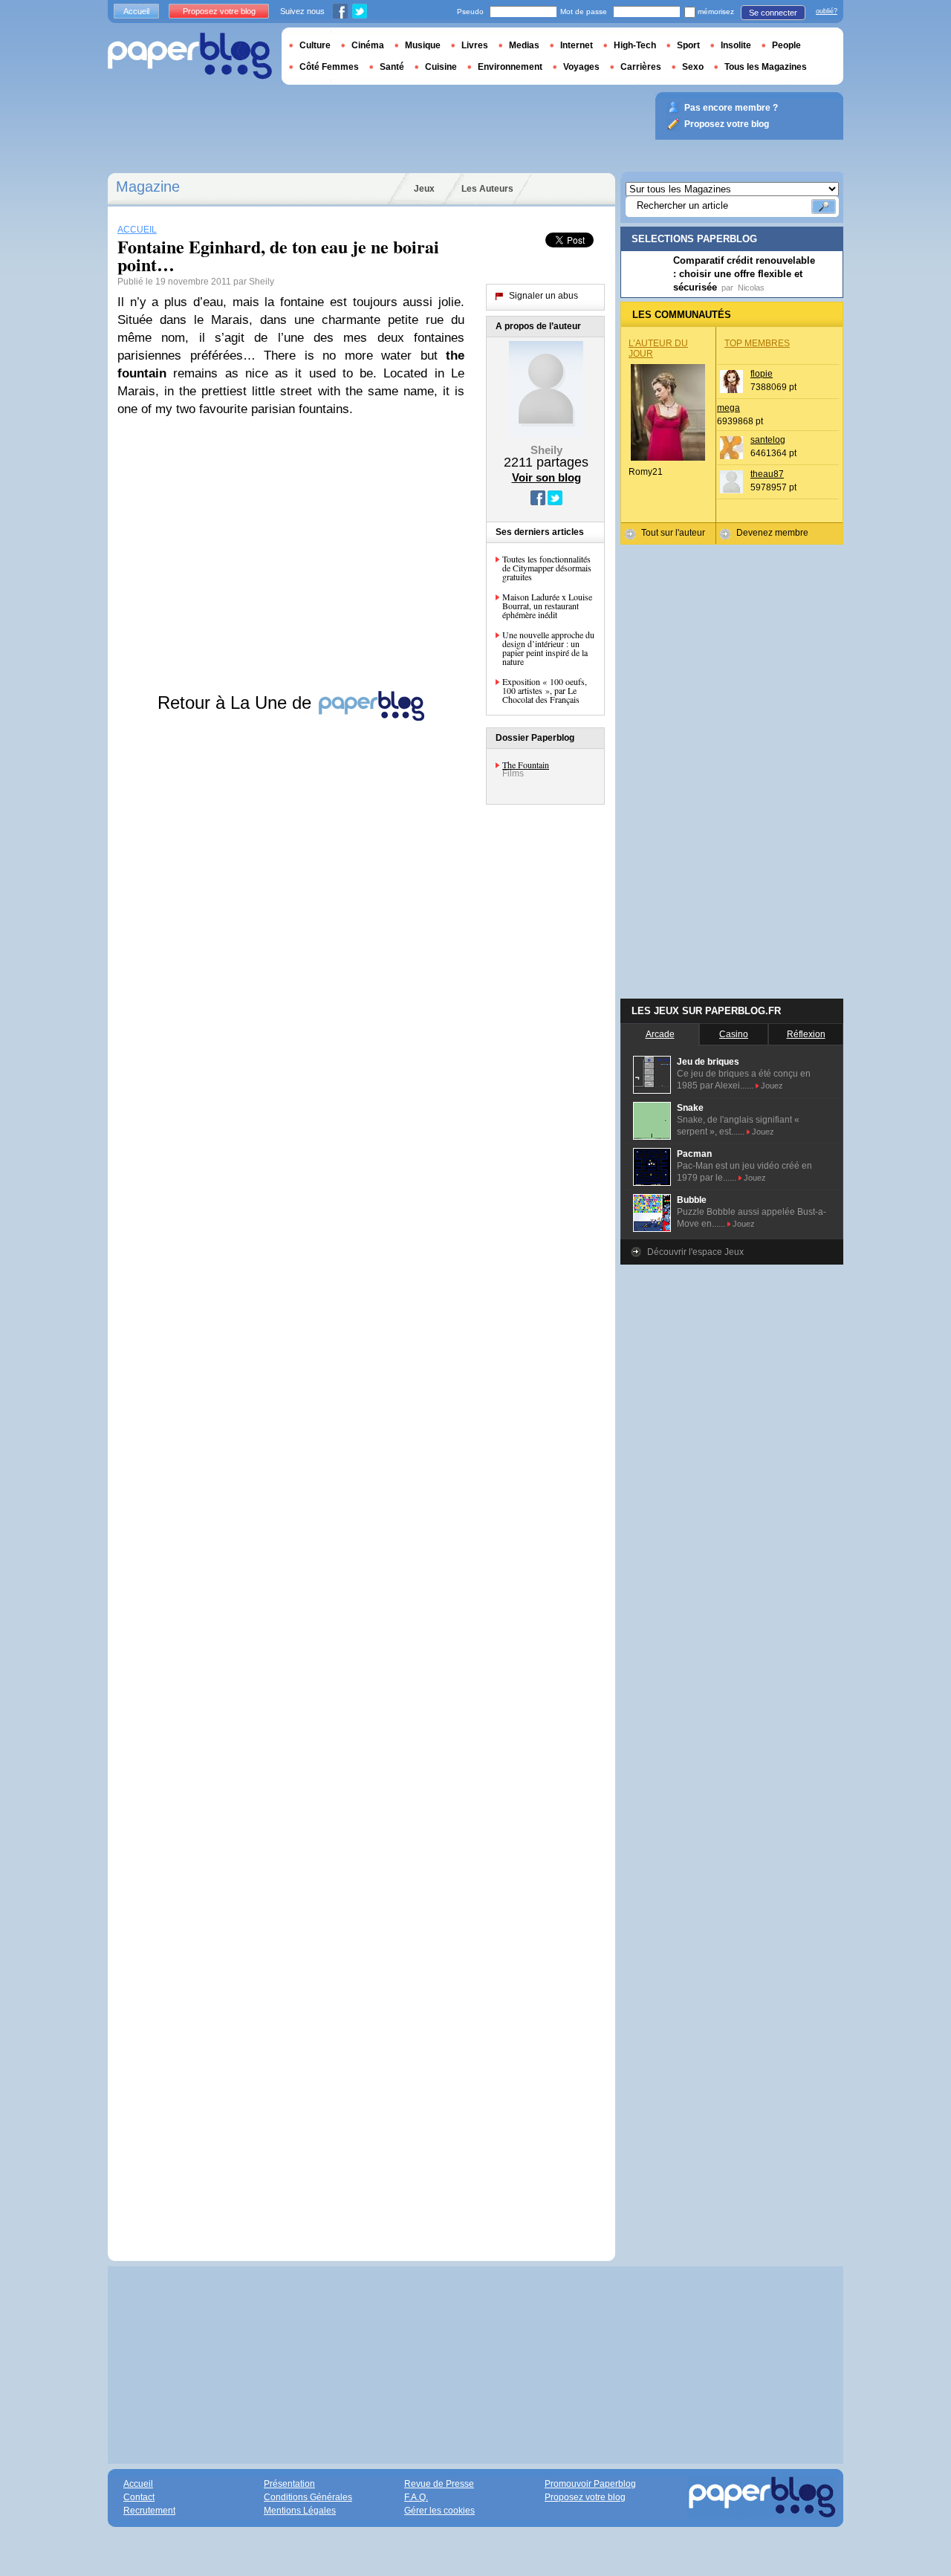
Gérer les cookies (439, 2511)
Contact (139, 2497)
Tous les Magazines (766, 67)
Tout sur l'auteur (673, 533)
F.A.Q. (416, 2497)
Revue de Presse (439, 2484)
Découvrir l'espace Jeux (695, 1252)
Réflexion (806, 1034)
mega (728, 408)
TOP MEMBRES (757, 343)
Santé (392, 67)
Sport (688, 45)
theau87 (767, 474)
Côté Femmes (329, 67)
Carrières (641, 67)
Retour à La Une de (237, 703)
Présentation (289, 2484)
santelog (768, 440)
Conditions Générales (308, 2497)
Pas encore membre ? (731, 108)
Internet (577, 45)
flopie (762, 374)
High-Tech (635, 45)
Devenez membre (772, 533)
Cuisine (441, 67)
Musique (423, 45)
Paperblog (190, 56)
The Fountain (526, 765)
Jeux (424, 189)
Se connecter (773, 13)
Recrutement (149, 2511)
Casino (734, 1034)
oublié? (827, 11)
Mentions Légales (300, 2511)
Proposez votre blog (219, 11)
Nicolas (751, 288)
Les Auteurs (487, 189)
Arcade (660, 1034)
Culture (315, 45)
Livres (475, 45)
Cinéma (368, 45)
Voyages (581, 67)
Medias (524, 45)
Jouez (772, 1086)
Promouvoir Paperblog (590, 2484)
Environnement (510, 67)
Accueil (136, 11)
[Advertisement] (291, 1477)
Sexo (693, 67)
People (786, 45)
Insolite (736, 45)
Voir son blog (546, 477)
